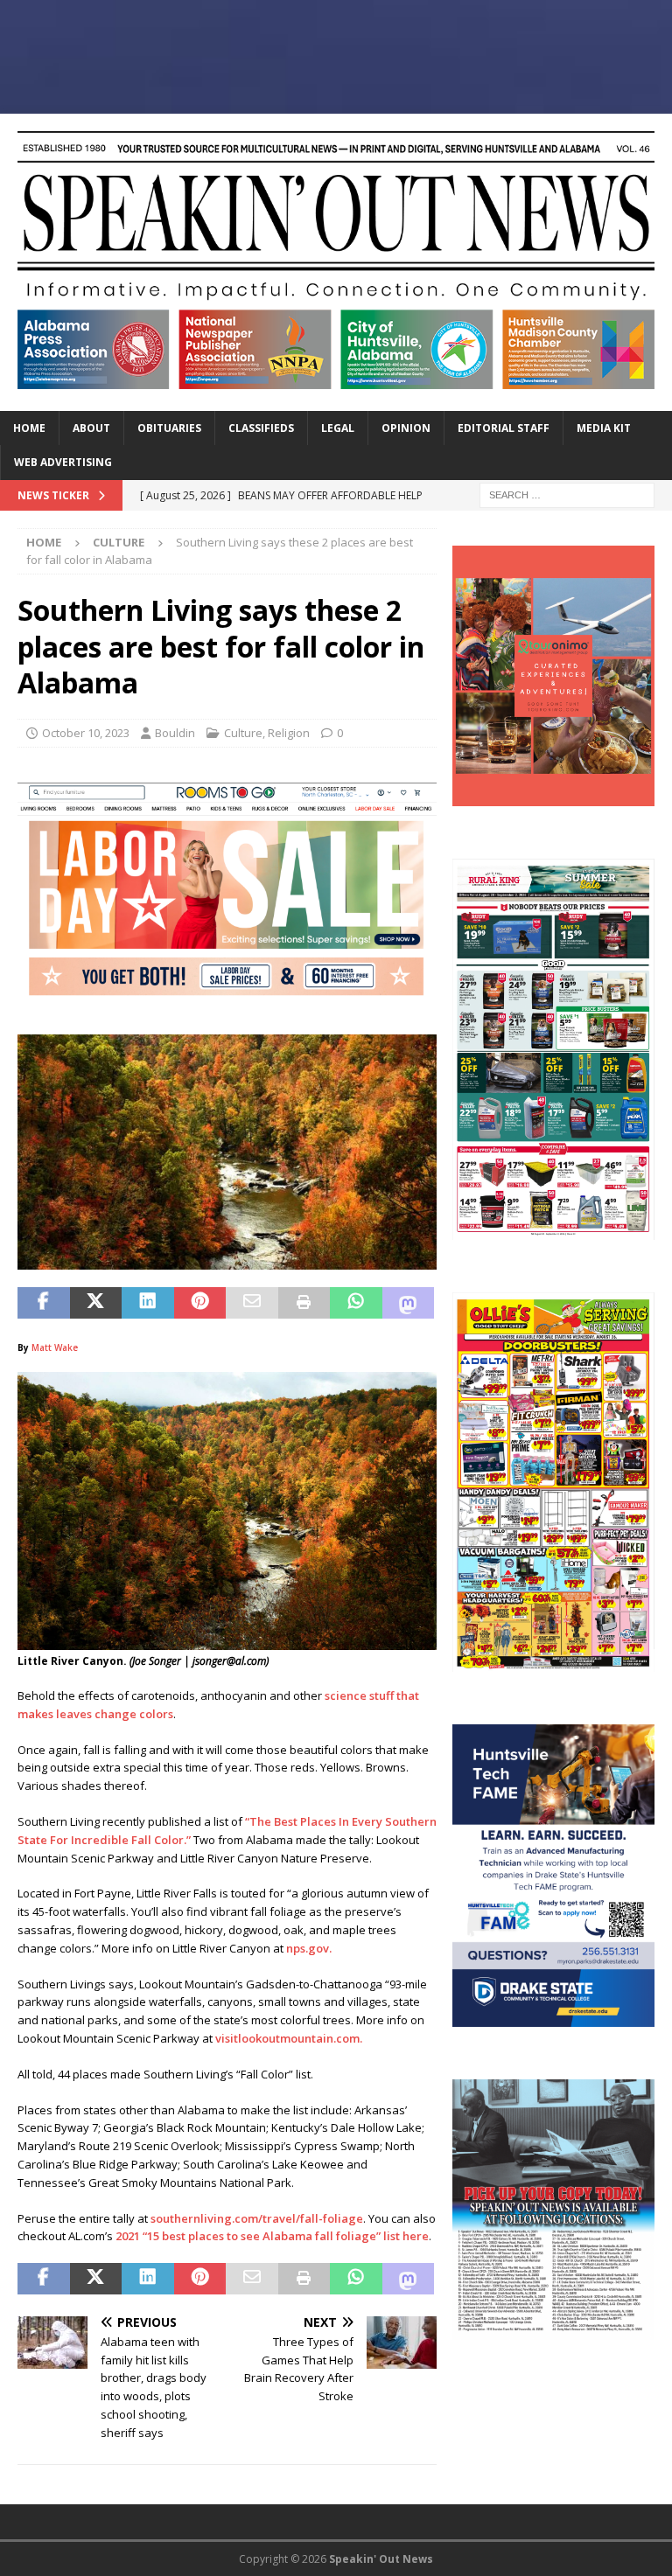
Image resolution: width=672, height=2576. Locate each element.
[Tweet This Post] (96, 1303)
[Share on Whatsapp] (356, 1303)
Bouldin (175, 733)
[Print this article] (304, 1303)
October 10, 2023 (86, 733)
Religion (289, 733)
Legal (338, 428)
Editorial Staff (504, 428)
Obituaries (169, 428)
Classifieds (261, 428)
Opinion (406, 428)
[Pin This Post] (200, 1303)
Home (29, 428)
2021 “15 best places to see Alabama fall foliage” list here (272, 2236)
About (91, 428)
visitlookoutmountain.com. (289, 2038)
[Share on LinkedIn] (148, 1303)
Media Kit (604, 428)
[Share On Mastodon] (409, 1303)
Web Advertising (63, 462)
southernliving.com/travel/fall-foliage (257, 2218)
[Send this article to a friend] (252, 1303)
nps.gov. (309, 1948)
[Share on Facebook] (44, 1303)
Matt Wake (56, 1347)
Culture (243, 733)
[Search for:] (567, 494)
